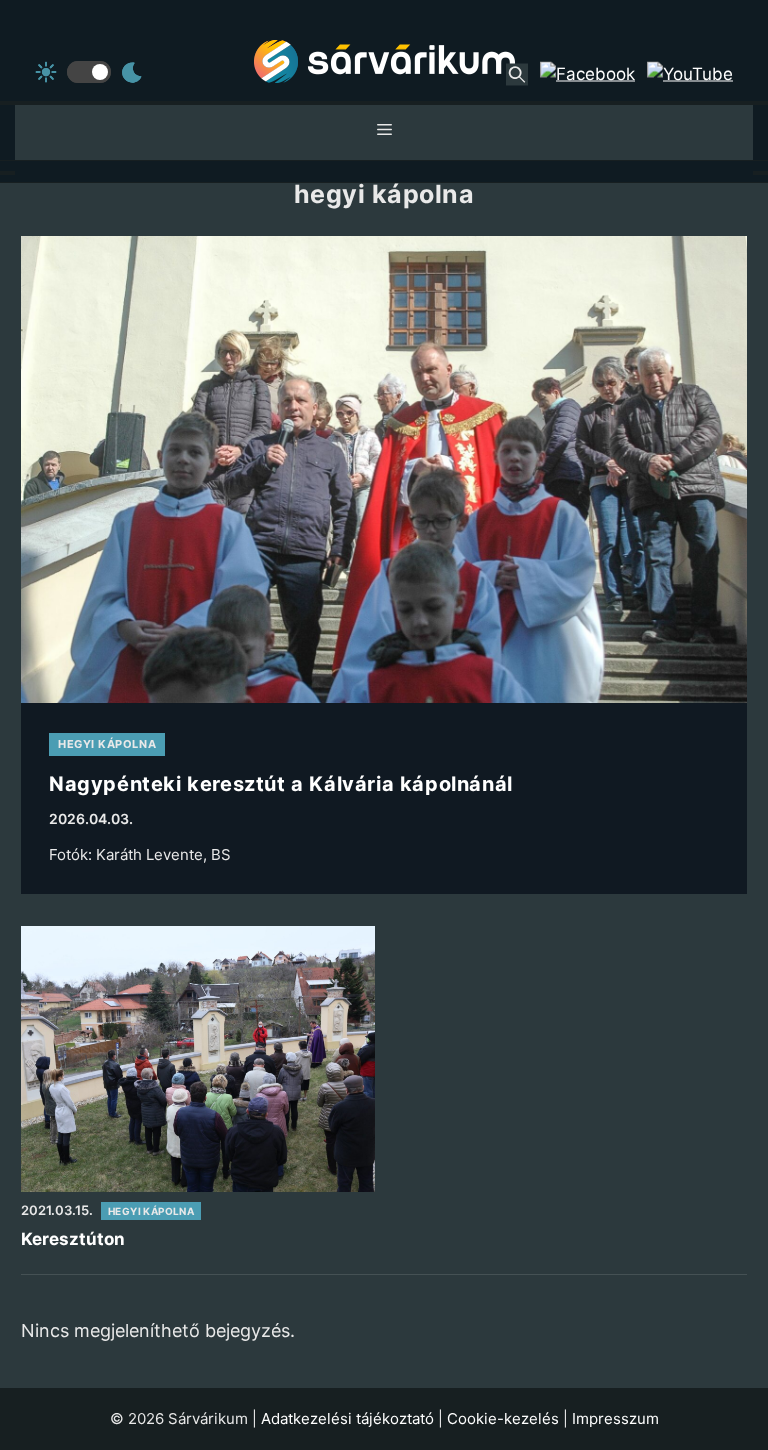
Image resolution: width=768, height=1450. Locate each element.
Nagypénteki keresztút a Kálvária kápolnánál (281, 784)
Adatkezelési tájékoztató (347, 1418)
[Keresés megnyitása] (517, 74)
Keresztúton (73, 1239)
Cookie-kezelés (503, 1418)
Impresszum (615, 1418)
